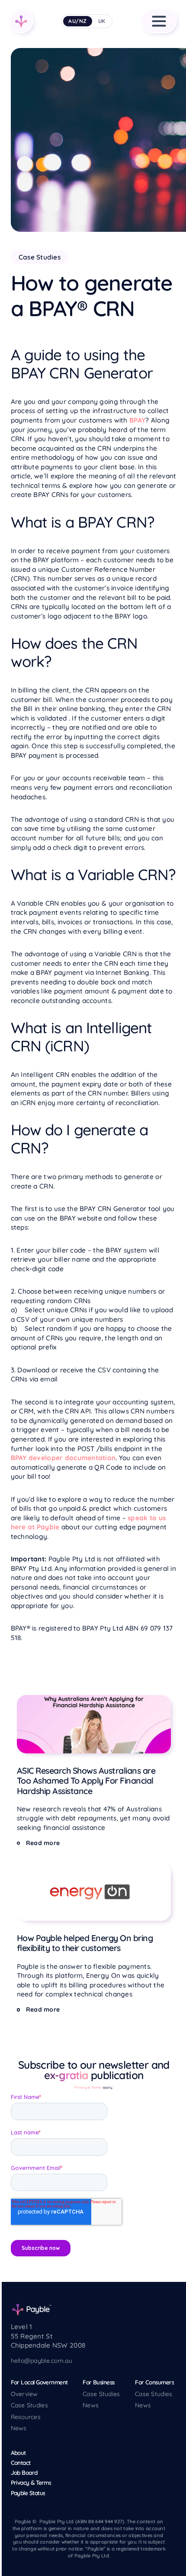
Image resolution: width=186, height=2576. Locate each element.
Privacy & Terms (88, 2087)
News (19, 2428)
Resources (26, 2417)
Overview (24, 2394)
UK (102, 21)
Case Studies (29, 2405)
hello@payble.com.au (42, 2361)
